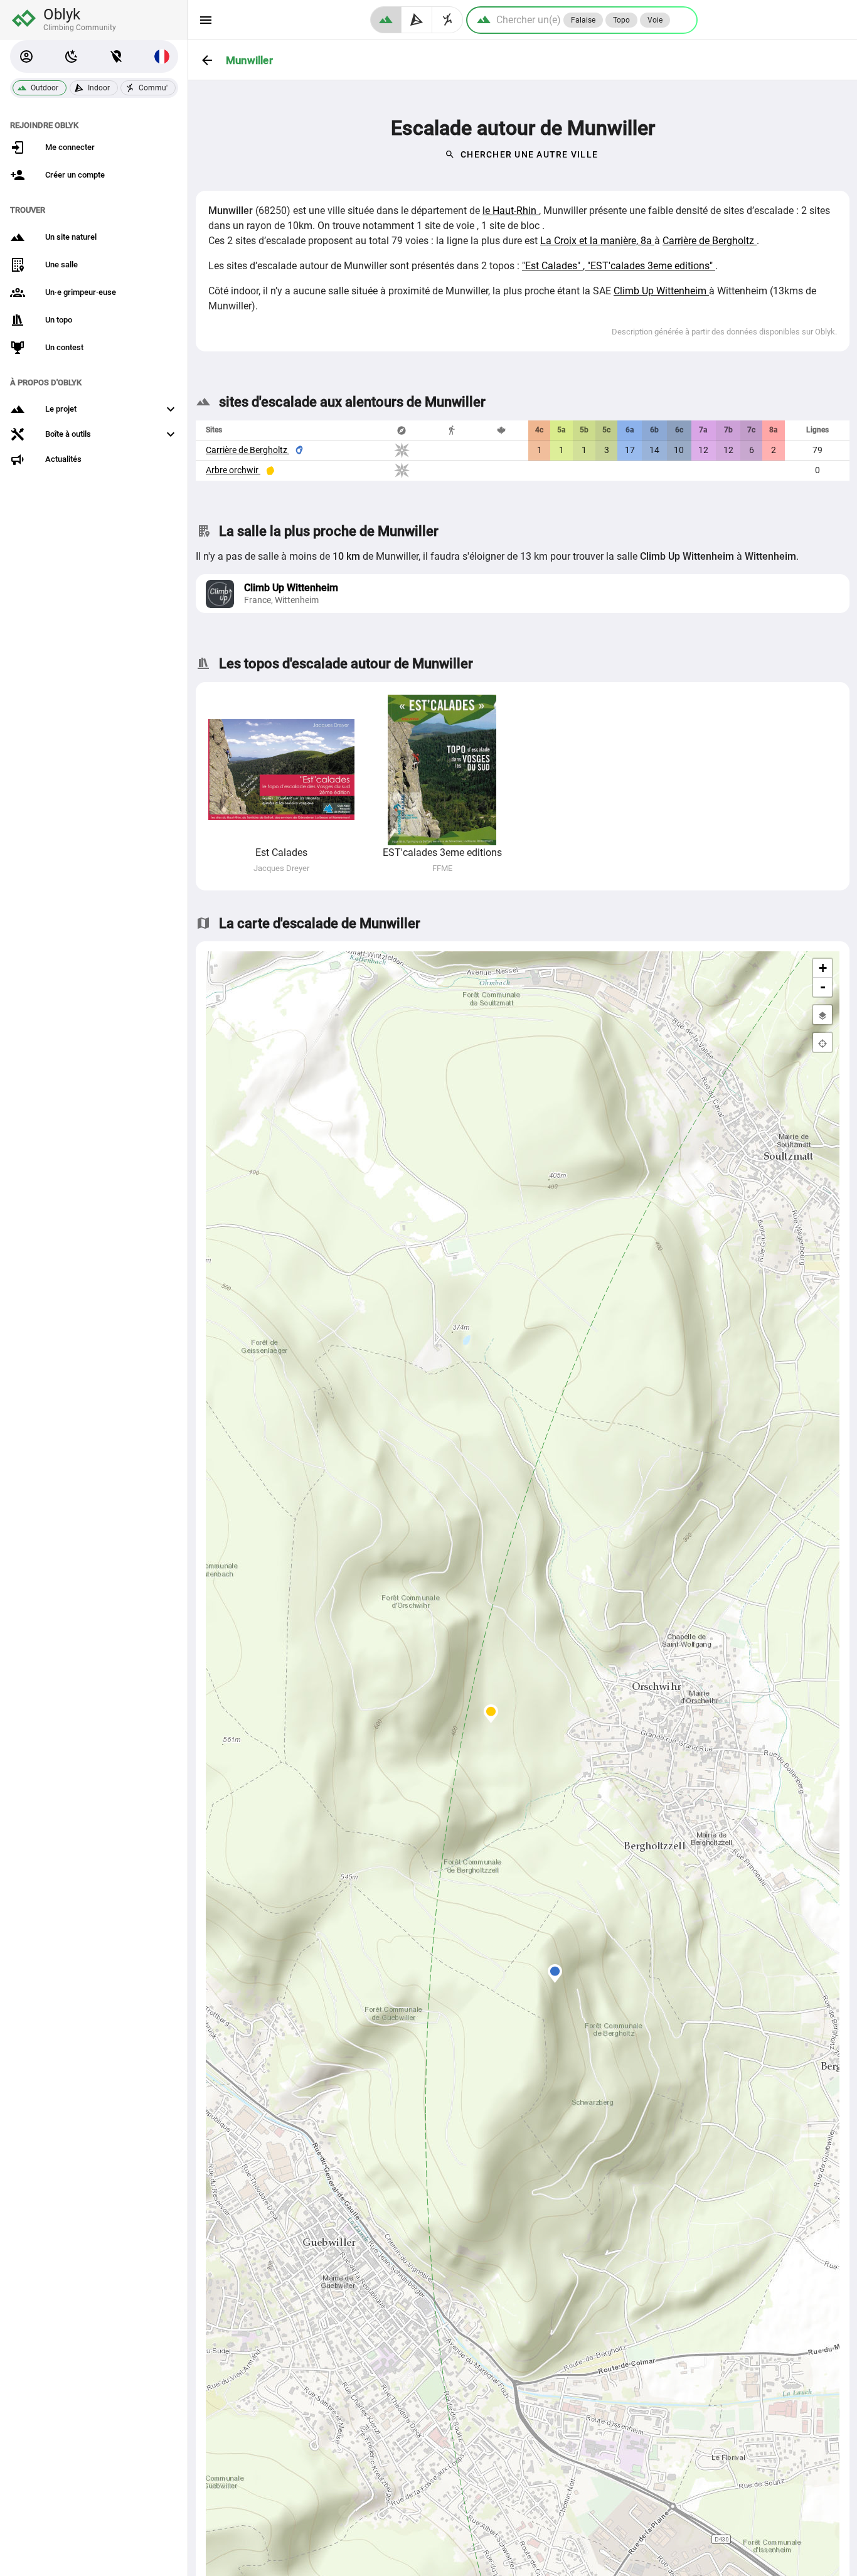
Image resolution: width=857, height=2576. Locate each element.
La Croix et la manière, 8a (597, 241)
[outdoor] (386, 20)
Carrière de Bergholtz (710, 241)
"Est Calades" (552, 266)
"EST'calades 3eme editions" (651, 266)
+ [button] (823, 968)
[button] (26, 56)
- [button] (823, 987)
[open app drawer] (206, 20)
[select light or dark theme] (72, 56)
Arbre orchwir (233, 470)
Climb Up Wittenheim (661, 291)
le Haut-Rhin (511, 211)
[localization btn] (117, 56)
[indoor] (417, 20)
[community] (448, 20)
